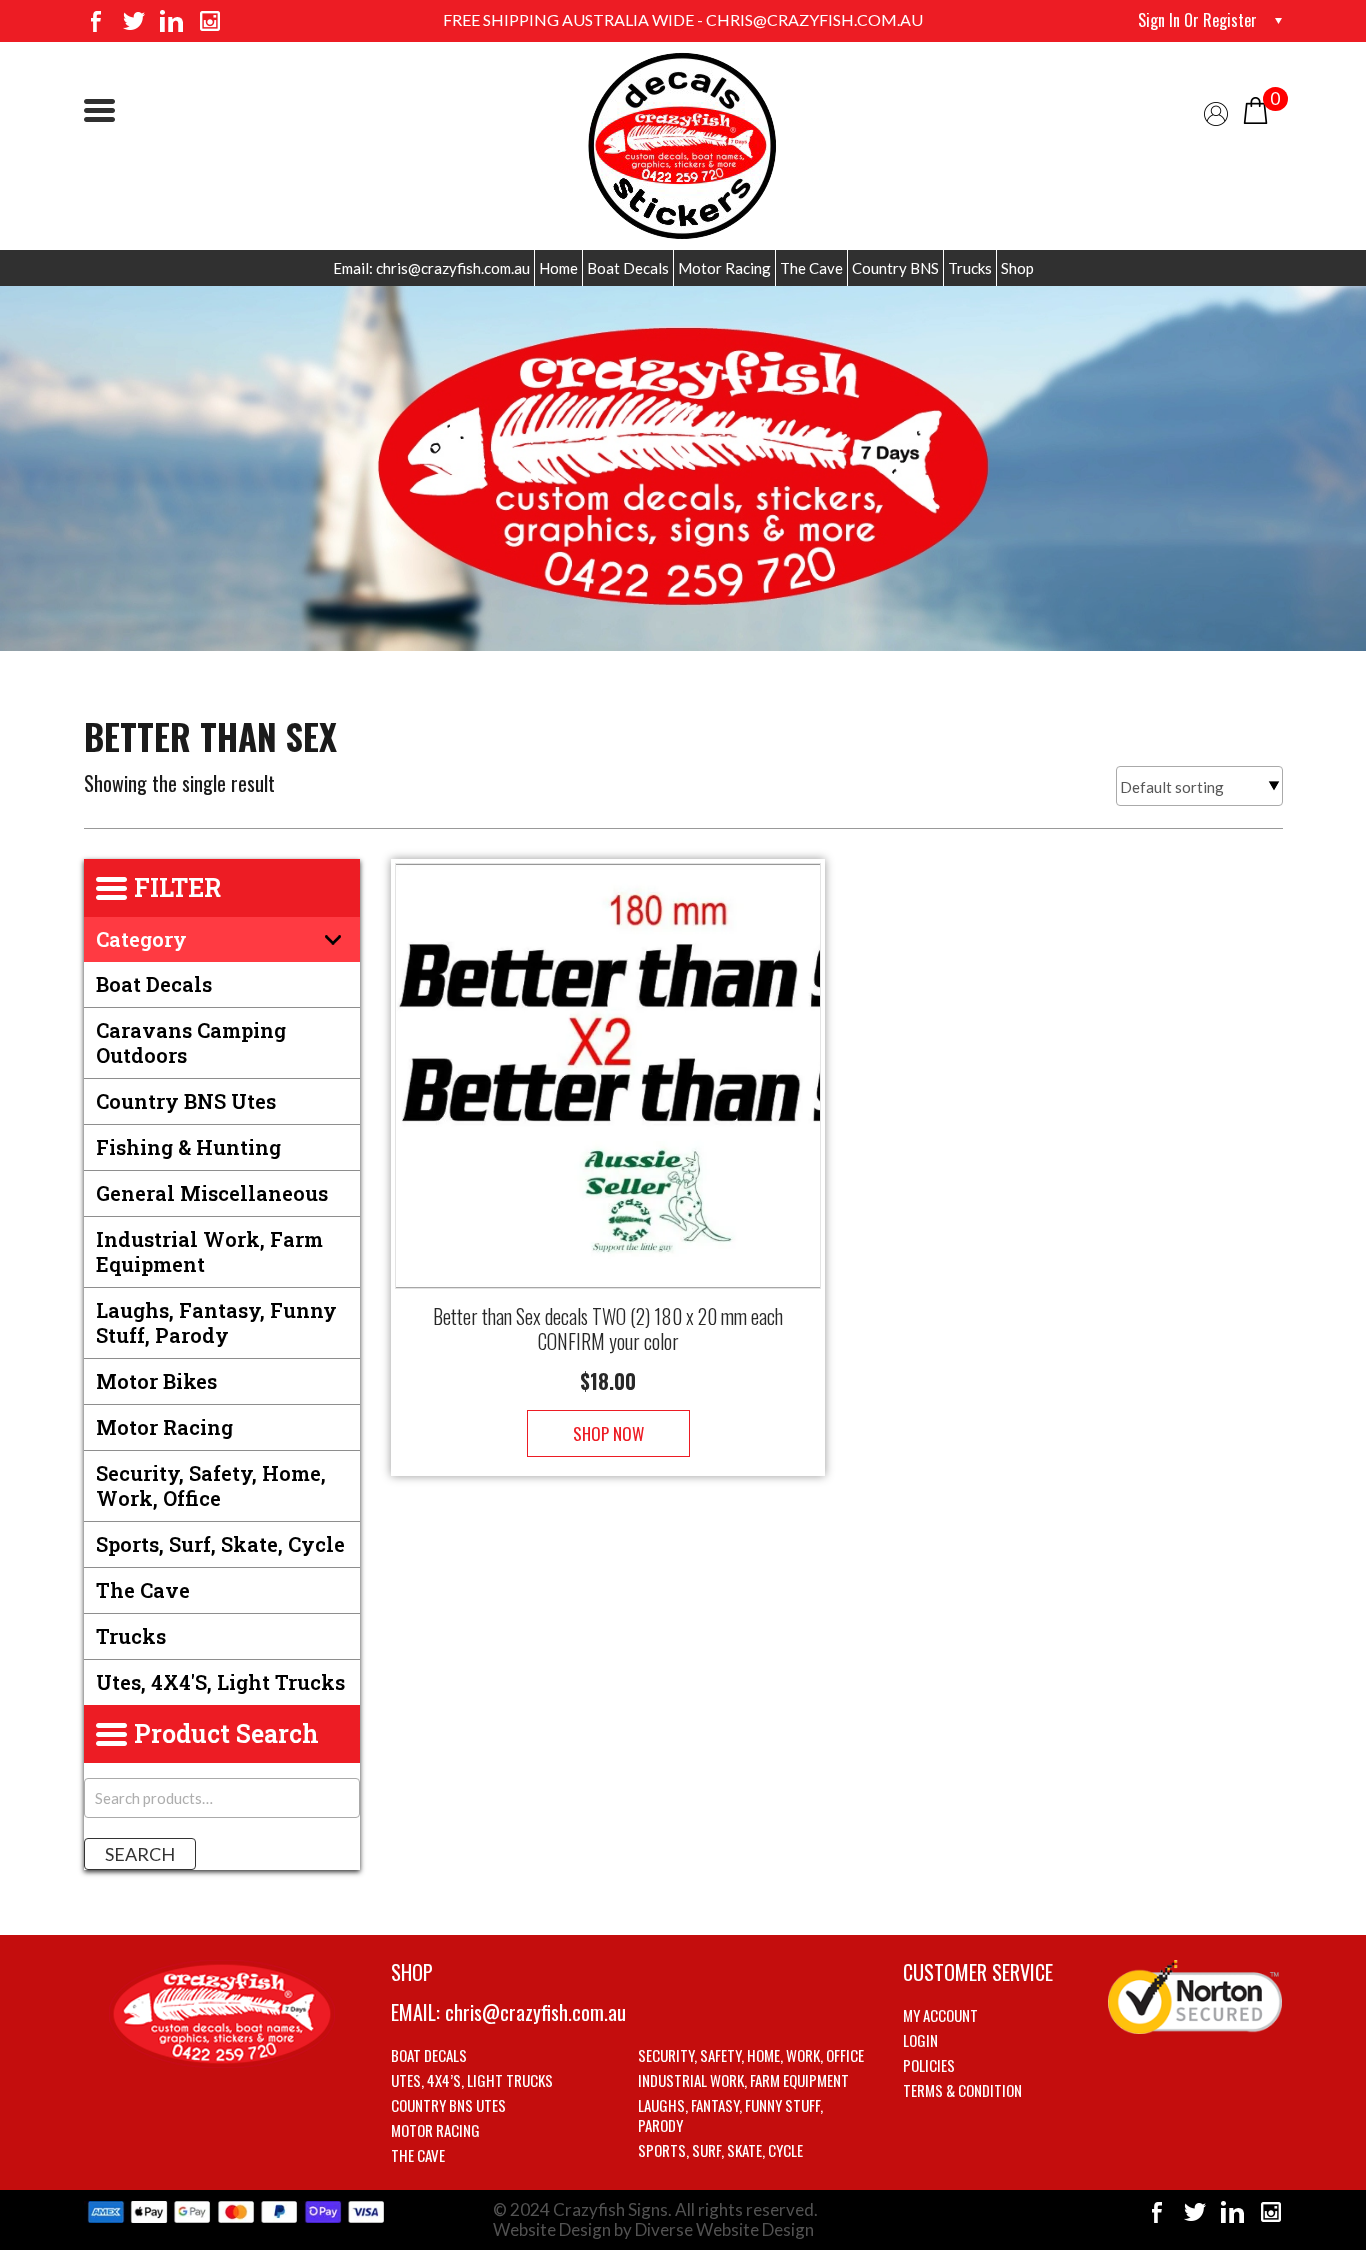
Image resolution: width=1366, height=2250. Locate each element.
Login (920, 2040)
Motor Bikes (156, 1381)
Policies (929, 2065)
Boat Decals (628, 268)
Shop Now (608, 1433)
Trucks (970, 268)
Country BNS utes (186, 1101)
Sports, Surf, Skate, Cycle (220, 1544)
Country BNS (895, 268)
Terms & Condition (962, 2090)
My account (940, 2015)
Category (141, 939)
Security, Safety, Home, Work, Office (211, 1485)
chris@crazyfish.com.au (535, 2012)
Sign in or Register (1197, 20)
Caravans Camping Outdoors (191, 1042)
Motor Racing (724, 268)
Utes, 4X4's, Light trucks (220, 1682)
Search (140, 1854)
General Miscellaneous (212, 1193)
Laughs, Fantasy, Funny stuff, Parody (216, 1322)
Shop (1017, 268)
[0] (1255, 108)
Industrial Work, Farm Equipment (209, 1251)
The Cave (811, 268)
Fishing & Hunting (188, 1147)
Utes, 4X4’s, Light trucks (472, 2080)
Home (558, 268)
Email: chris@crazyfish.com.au (431, 268)
